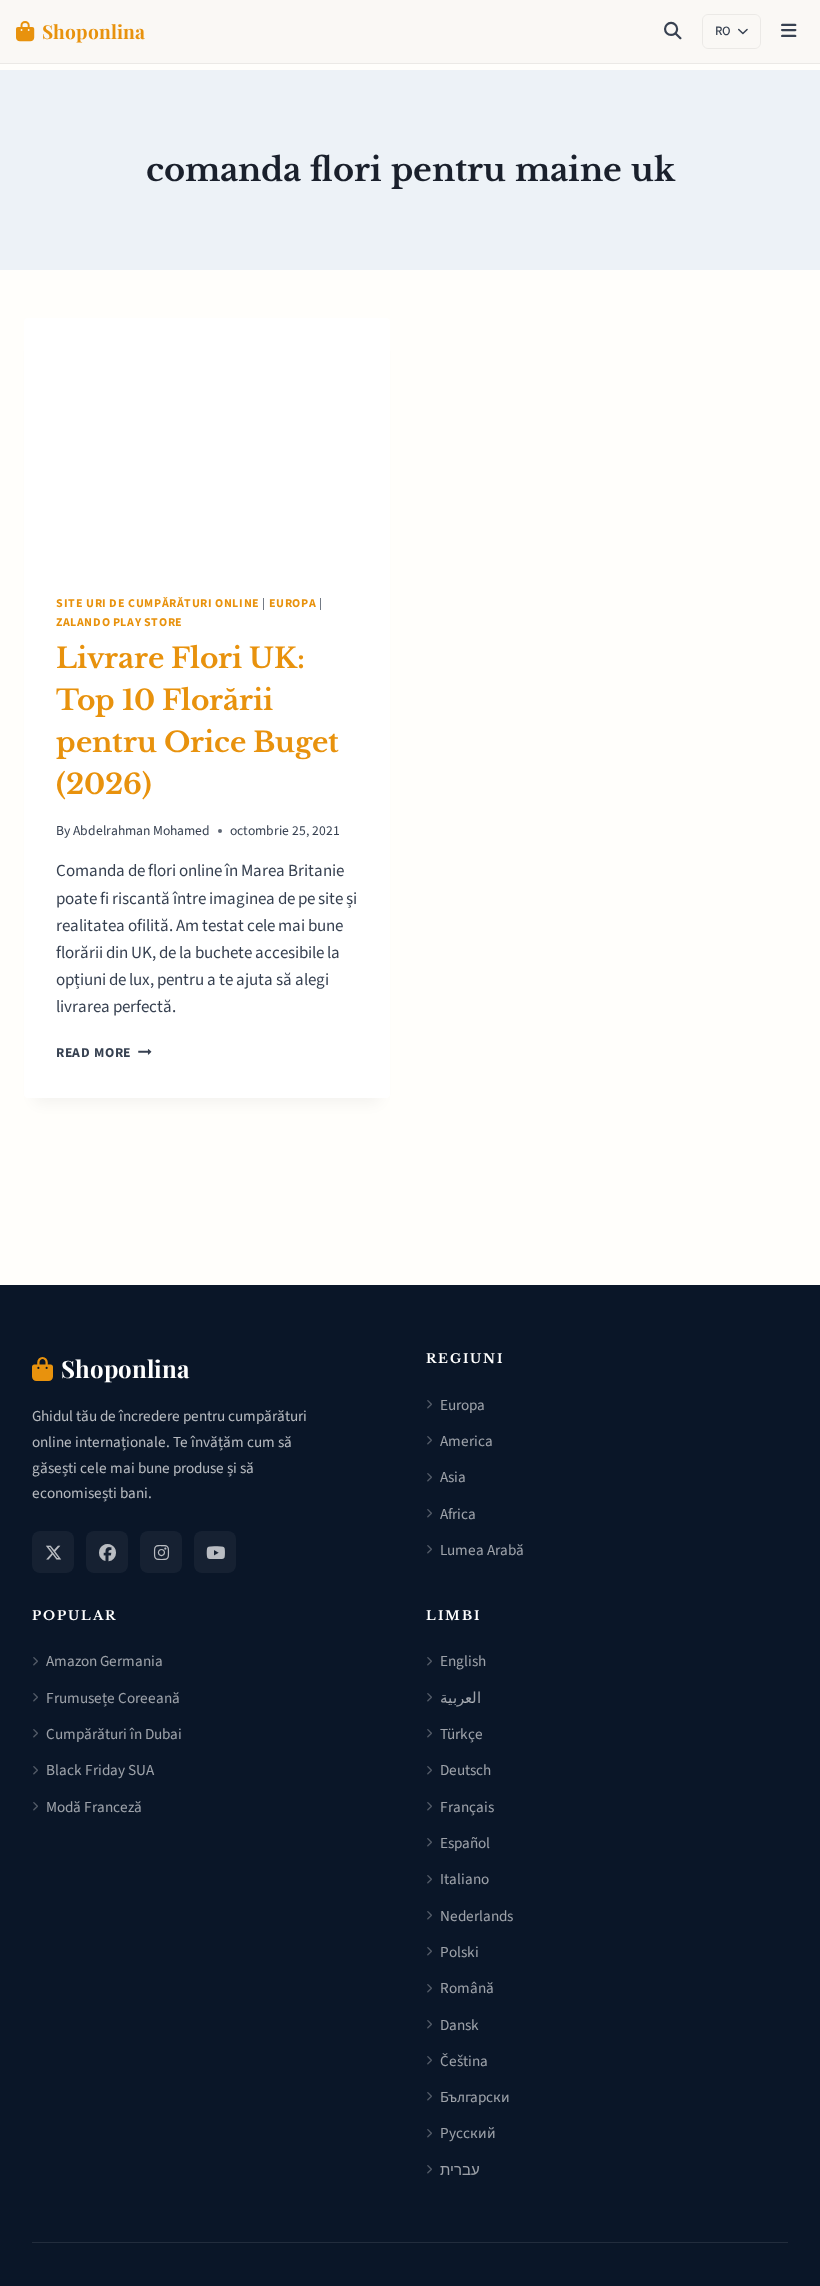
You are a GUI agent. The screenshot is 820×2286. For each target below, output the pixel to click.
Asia (453, 1477)
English (463, 1661)
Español (465, 1843)
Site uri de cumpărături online (158, 603)
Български (475, 2097)
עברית (460, 2170)
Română (467, 1988)
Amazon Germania (104, 1661)
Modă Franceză (94, 1807)
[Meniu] (788, 32)
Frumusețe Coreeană (113, 1698)
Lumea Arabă (482, 1550)
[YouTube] (215, 1552)
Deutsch (465, 1770)
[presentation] (207, 440)
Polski (459, 1952)
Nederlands (476, 1916)
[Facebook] (107, 1552)
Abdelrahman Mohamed (141, 830)
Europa (293, 603)
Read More (104, 1052)
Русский (468, 2133)
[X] (53, 1552)
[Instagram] (161, 1552)
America (466, 1441)
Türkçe (461, 1734)
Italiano (464, 1879)
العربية (460, 1698)
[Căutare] (673, 32)
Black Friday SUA (100, 1770)
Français (467, 1807)
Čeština (464, 2061)
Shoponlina (93, 31)
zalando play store (119, 622)
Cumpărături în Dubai (114, 1734)
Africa (458, 1514)
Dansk (459, 2025)
